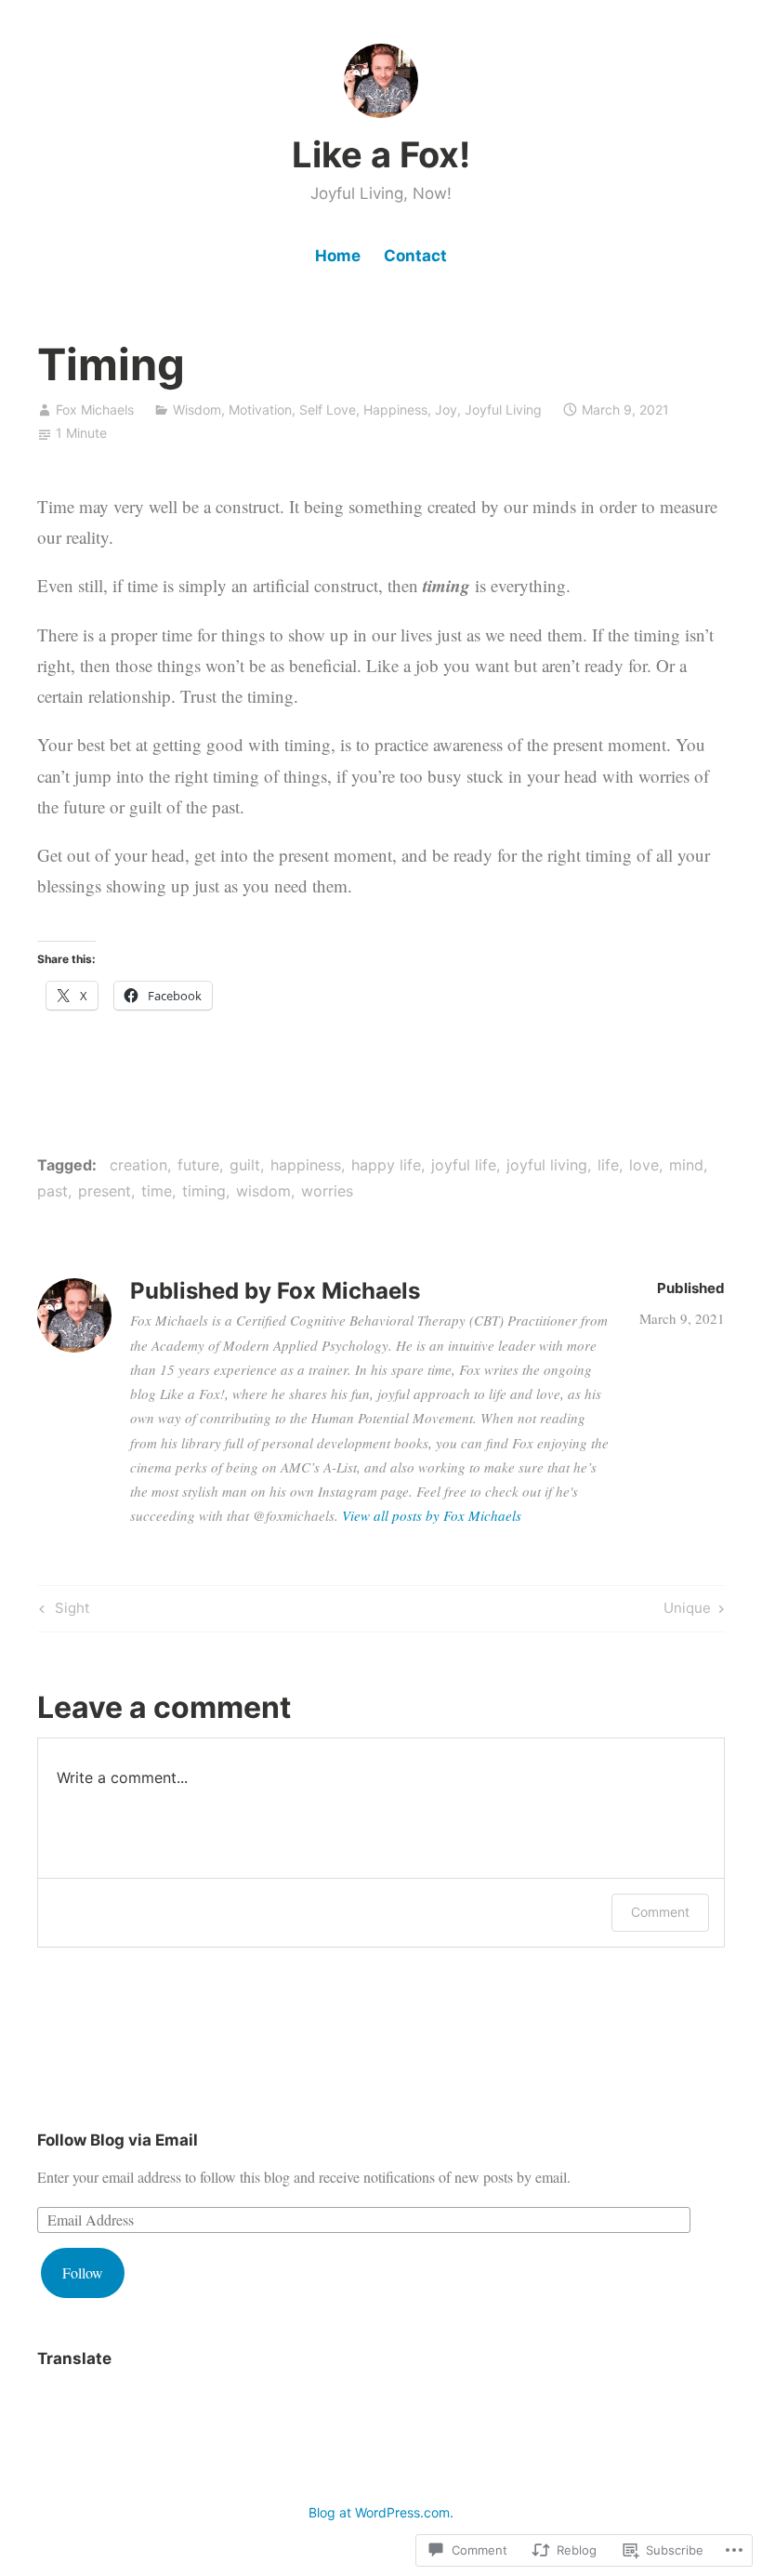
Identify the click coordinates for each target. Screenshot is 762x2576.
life (608, 1165)
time (157, 1191)
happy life (386, 1165)
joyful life (464, 1165)
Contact (415, 256)
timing (204, 1191)
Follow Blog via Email (118, 2140)
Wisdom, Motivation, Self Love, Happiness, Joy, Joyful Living (357, 410)
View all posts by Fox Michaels (432, 1515)
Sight (62, 1611)
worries (327, 1191)
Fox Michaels (95, 410)
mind (686, 1165)
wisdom (263, 1191)
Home (338, 256)
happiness (306, 1165)
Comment (660, 1912)
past (53, 1191)
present (105, 1191)
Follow (83, 2272)
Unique (687, 1611)
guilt (245, 1165)
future (198, 1165)
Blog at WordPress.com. (381, 2512)
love (644, 1165)
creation (138, 1165)
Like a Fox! (381, 154)
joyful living (547, 1165)
